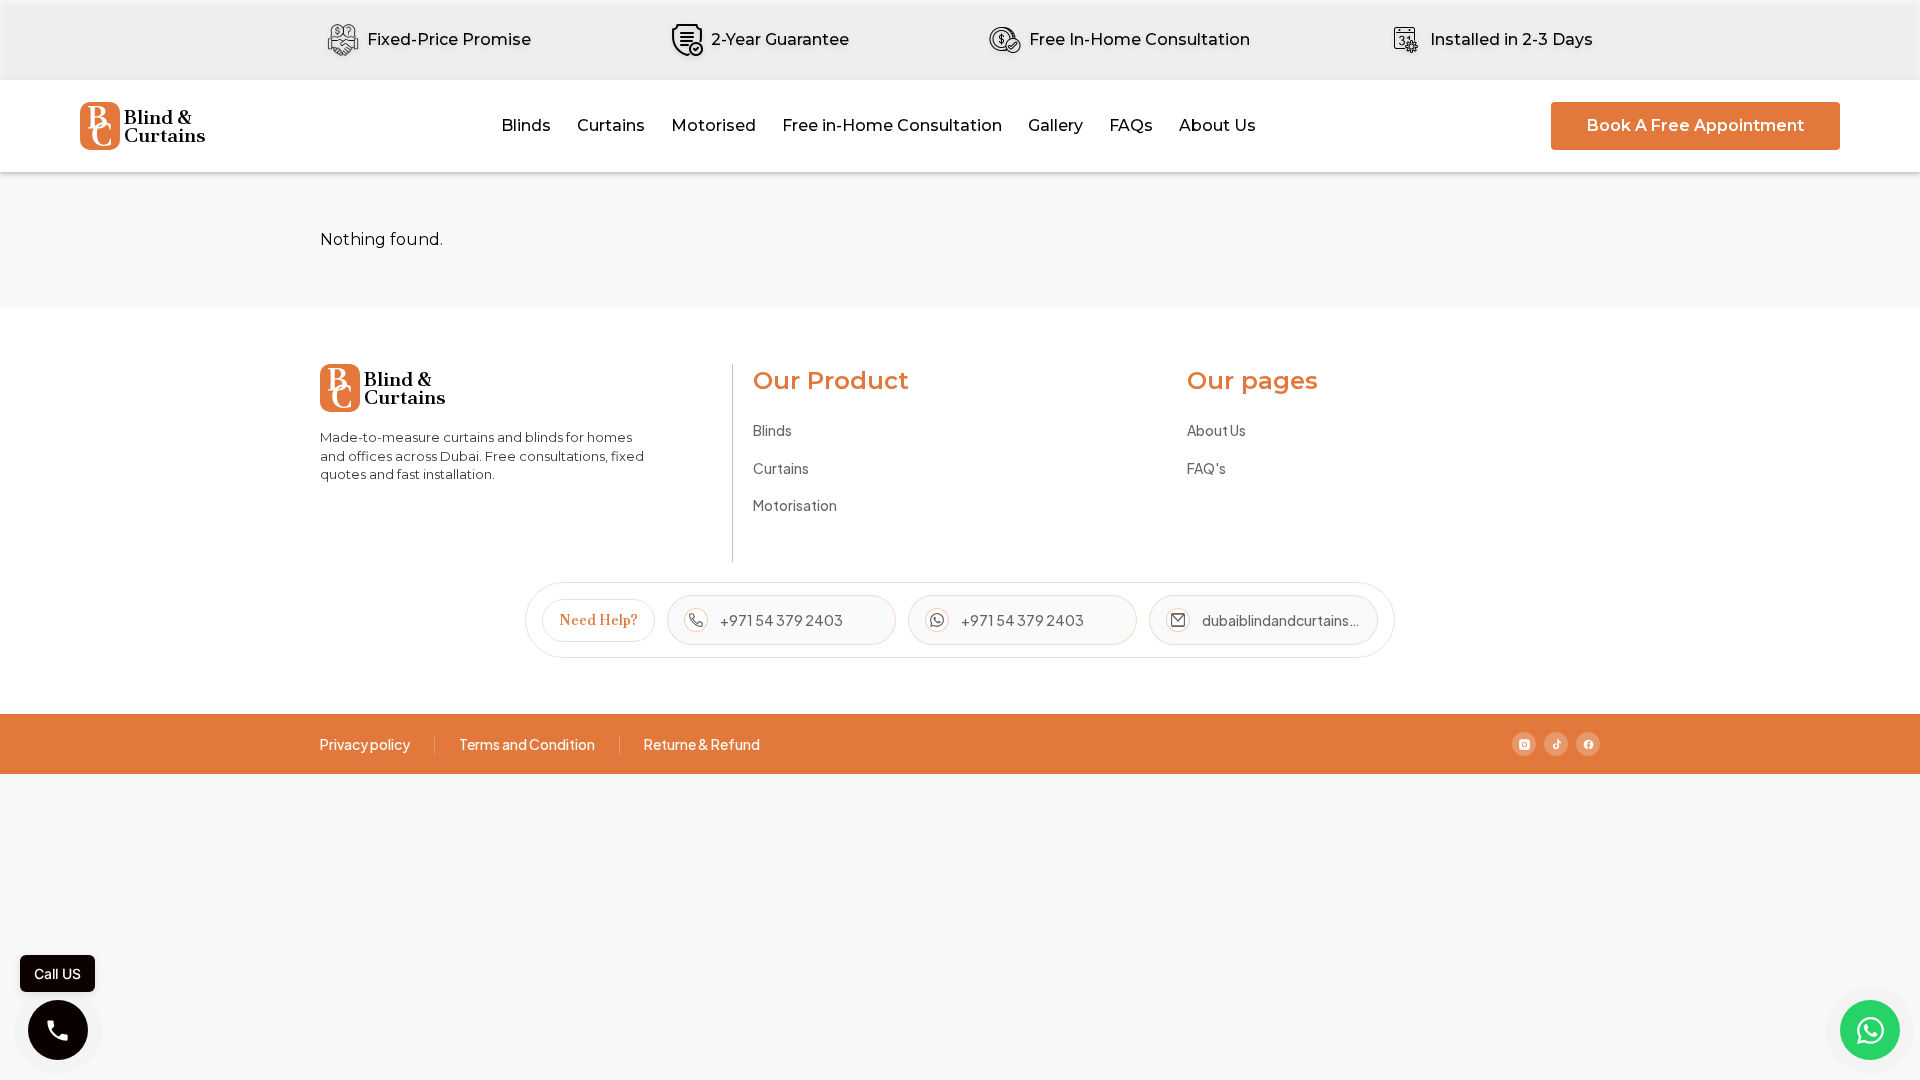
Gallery (1055, 125)
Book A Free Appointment (1695, 125)
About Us (1217, 125)
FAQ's (1206, 468)
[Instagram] (1524, 744)
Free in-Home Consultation (892, 125)
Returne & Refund (702, 744)
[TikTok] (1556, 744)
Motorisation (795, 505)
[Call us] (58, 1030)
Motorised (713, 125)
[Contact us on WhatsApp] (1870, 1030)
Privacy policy (365, 744)
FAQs (1131, 125)
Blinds (526, 125)
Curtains (611, 125)
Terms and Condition (527, 744)
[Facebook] (1588, 744)
